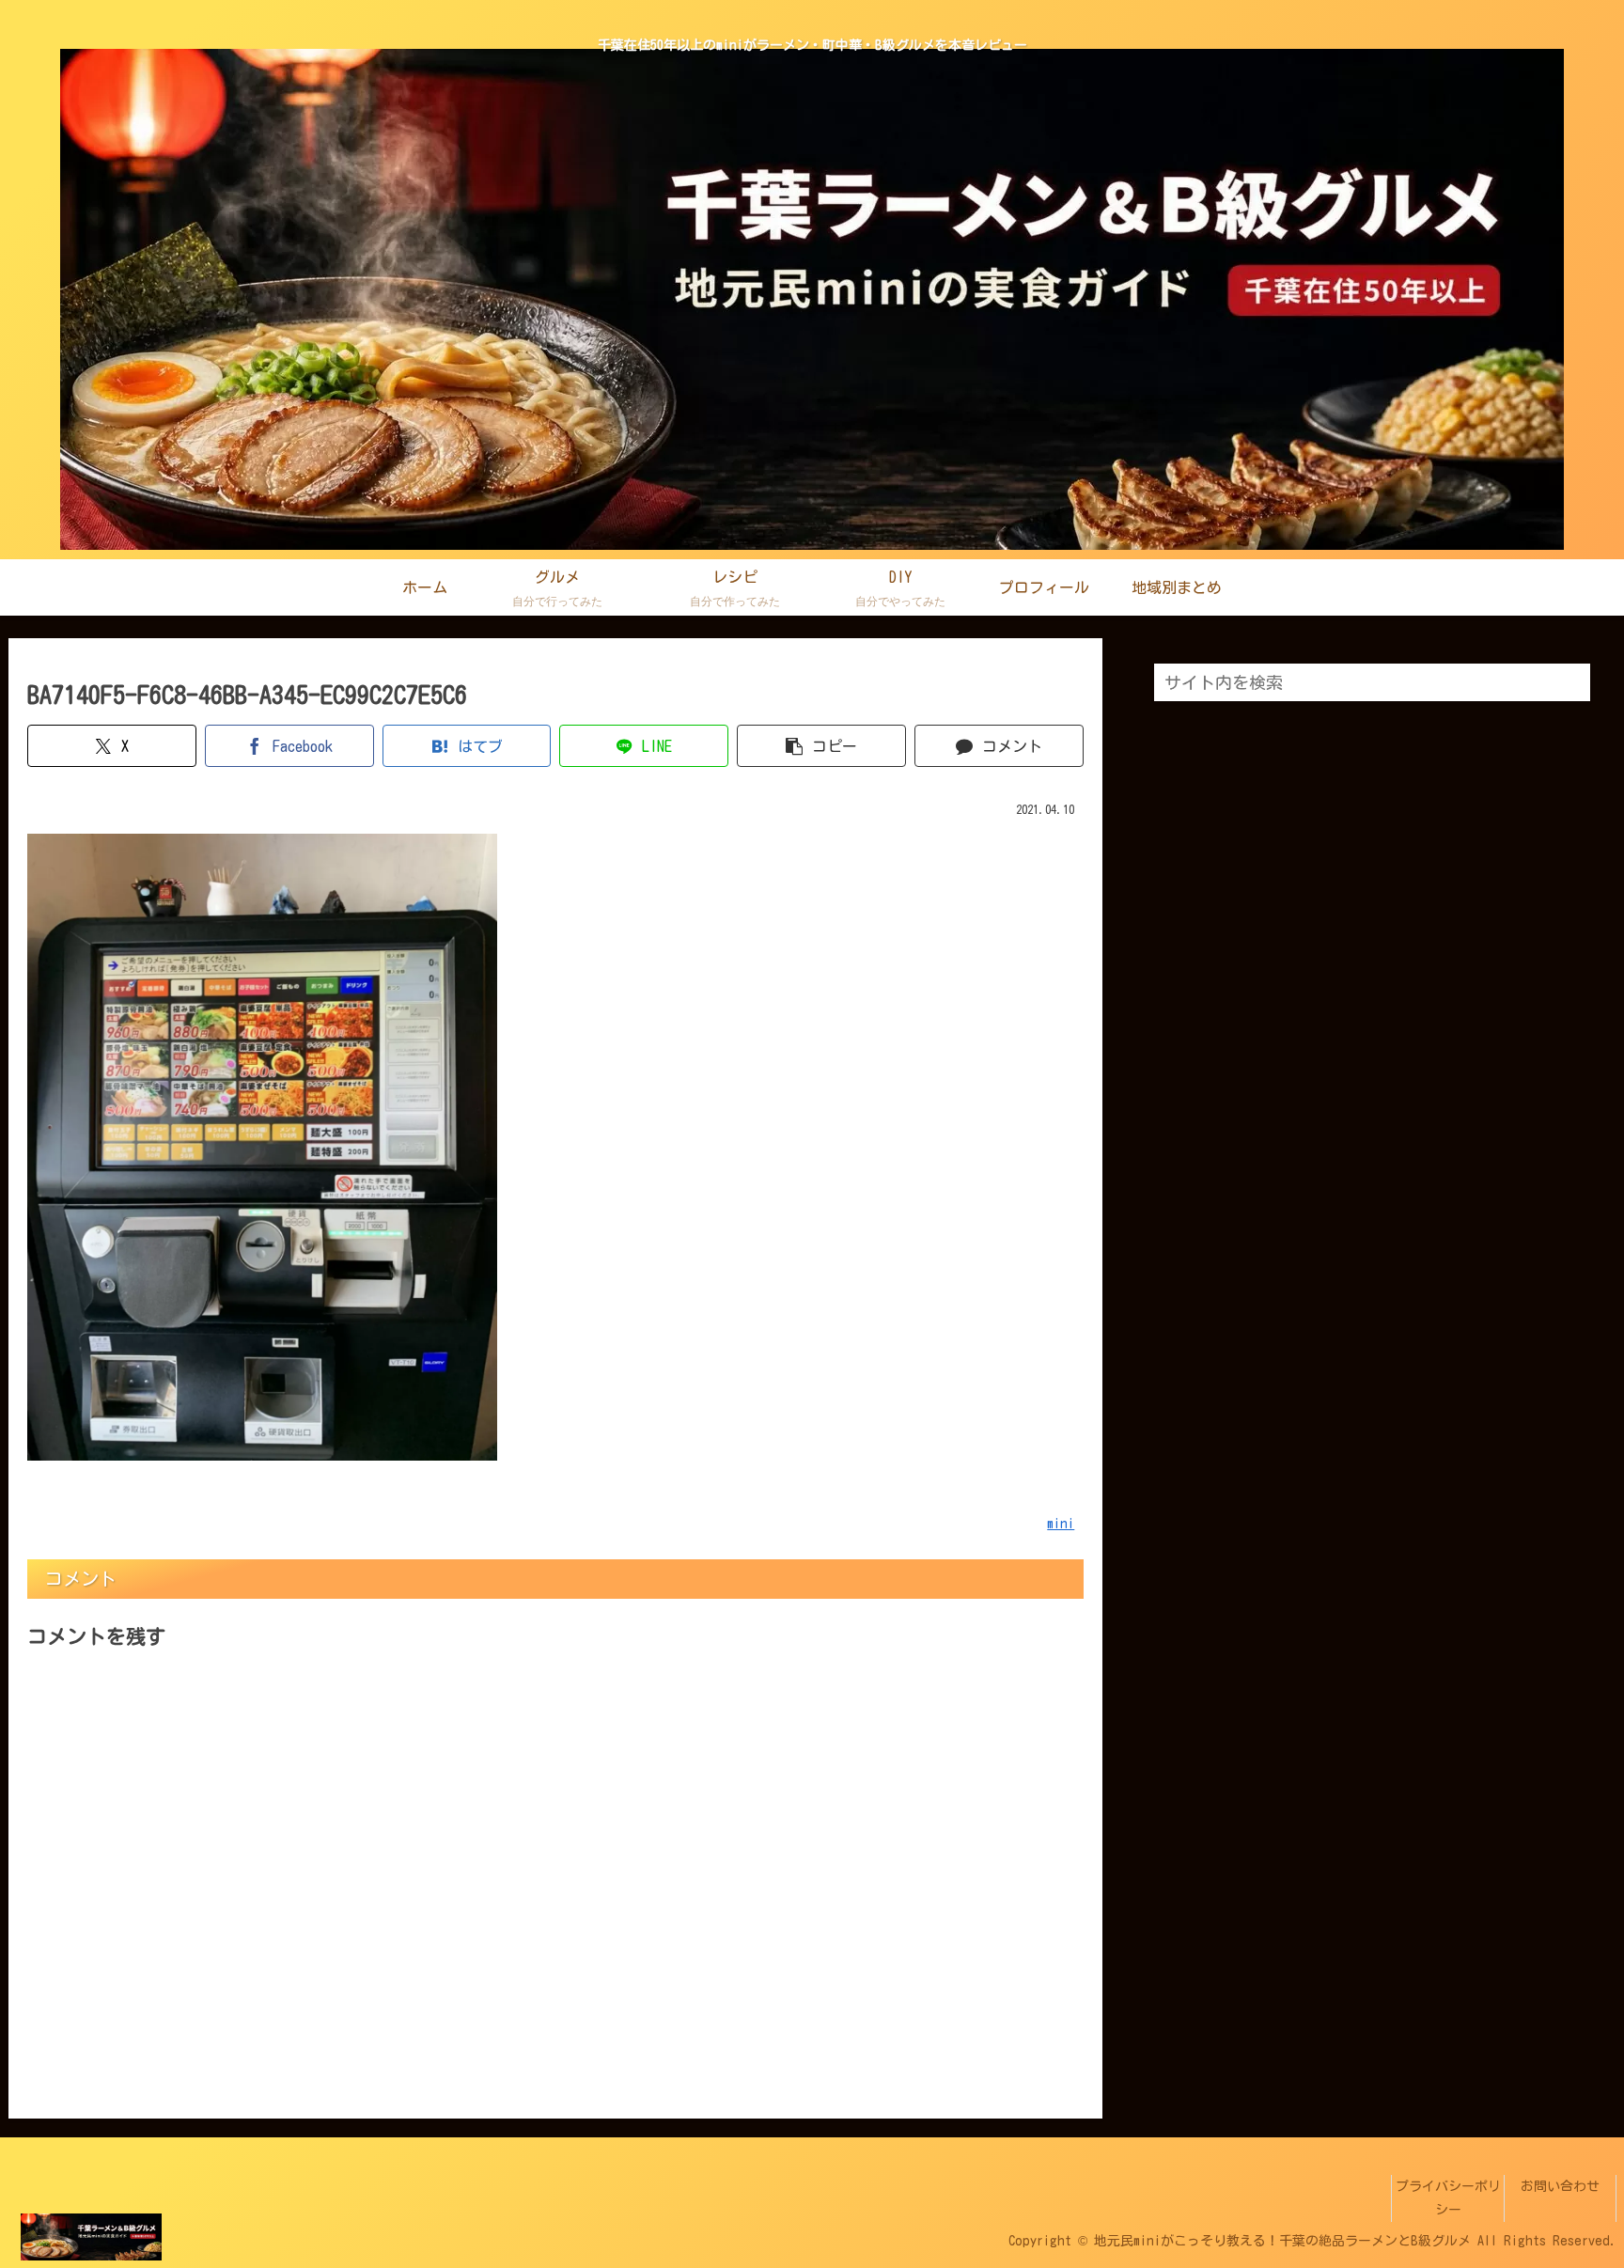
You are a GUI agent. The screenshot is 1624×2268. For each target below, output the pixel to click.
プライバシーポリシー (1448, 2198)
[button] (821, 746)
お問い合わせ (1560, 2186)
